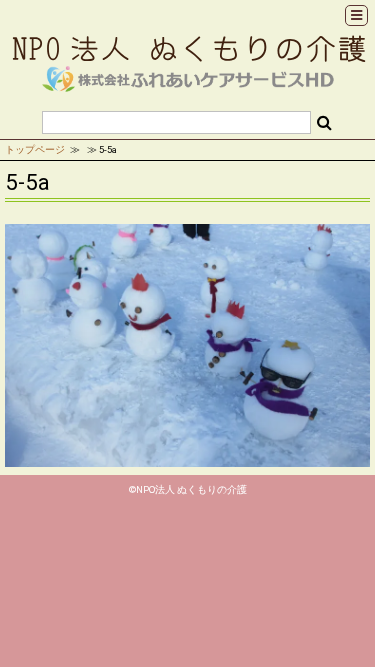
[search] (325, 123)
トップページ (35, 149)
